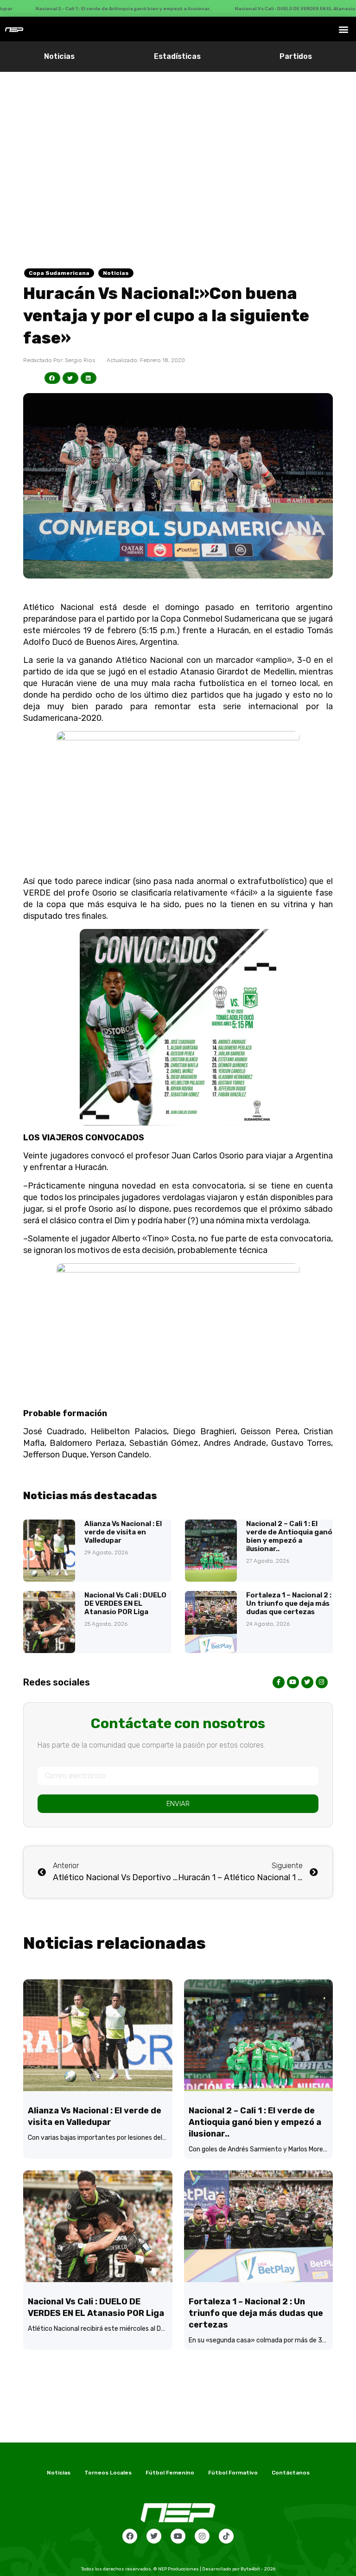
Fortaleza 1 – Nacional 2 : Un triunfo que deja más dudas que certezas (289, 1603)
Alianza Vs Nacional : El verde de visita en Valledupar (123, 1532)
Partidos (296, 56)
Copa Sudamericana (59, 273)
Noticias (59, 56)
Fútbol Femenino (170, 2473)
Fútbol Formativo (233, 2473)
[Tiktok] (226, 2536)
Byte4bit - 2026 (258, 2569)
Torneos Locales (108, 2473)
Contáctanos (291, 2473)
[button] (344, 29)
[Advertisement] (178, 141)
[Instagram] (202, 2536)
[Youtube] (178, 2536)
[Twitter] (154, 2536)
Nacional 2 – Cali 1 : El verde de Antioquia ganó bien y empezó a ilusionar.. (289, 1536)
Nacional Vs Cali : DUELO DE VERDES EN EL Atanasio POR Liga (125, 1603)
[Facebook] (130, 2536)
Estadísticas (177, 56)
